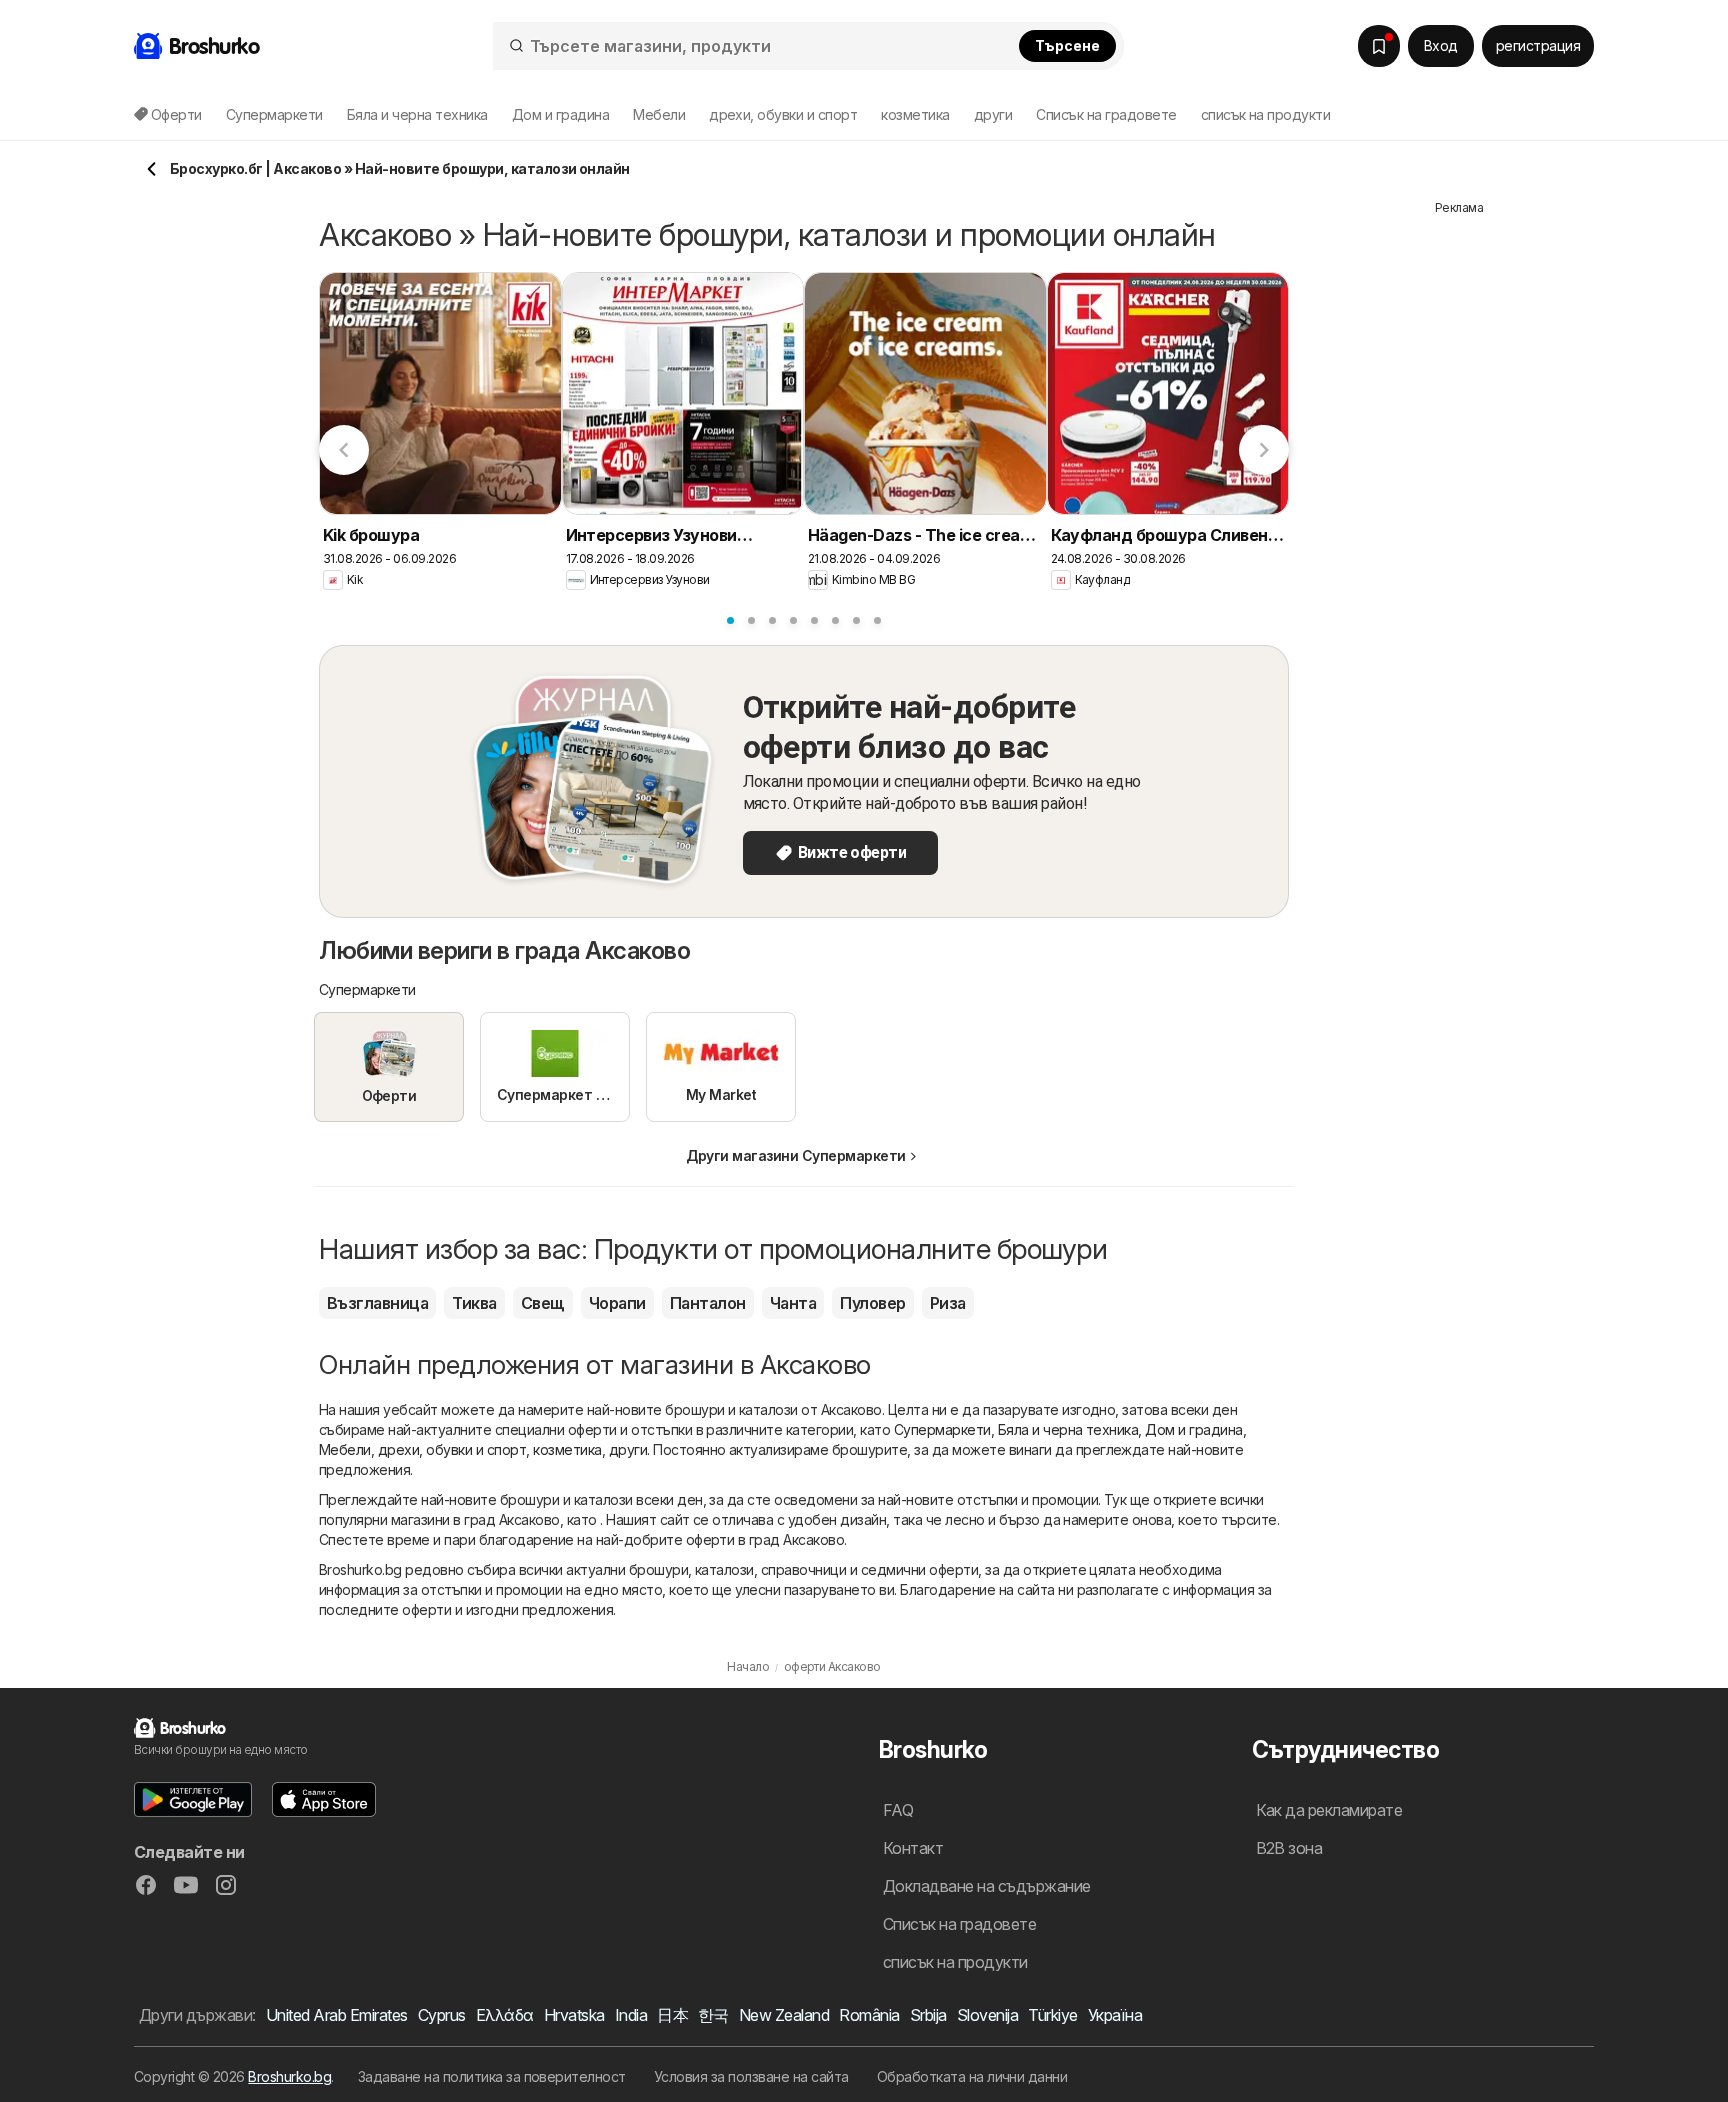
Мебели (345, 1449)
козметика (567, 1449)
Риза (948, 1303)
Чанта (793, 1303)
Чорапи (617, 1303)
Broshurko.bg (289, 2076)
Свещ (543, 1303)
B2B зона (1289, 1848)
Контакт (913, 1848)
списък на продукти (1266, 114)
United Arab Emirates (337, 2015)
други (628, 1449)
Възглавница (377, 1303)
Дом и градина (1193, 1429)
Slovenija (987, 2015)
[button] (193, 1799)
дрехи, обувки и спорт (452, 1449)
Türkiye (1052, 2015)
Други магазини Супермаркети (795, 1155)
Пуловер (872, 1303)
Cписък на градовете (1106, 114)
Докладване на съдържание (987, 1886)
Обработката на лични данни (972, 2076)
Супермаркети (942, 1429)
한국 (713, 2015)
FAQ (898, 1810)
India (631, 2015)
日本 (672, 2015)
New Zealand (784, 2015)
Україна (1115, 2015)
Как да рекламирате (1329, 1810)
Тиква (474, 1303)
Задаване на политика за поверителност (492, 2076)
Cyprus (442, 2015)
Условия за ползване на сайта (751, 2076)
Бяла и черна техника (1068, 1429)
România (869, 2015)
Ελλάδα (505, 2015)
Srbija (928, 2015)
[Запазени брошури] (1379, 46)
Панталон (708, 1303)
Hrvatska (574, 2015)
